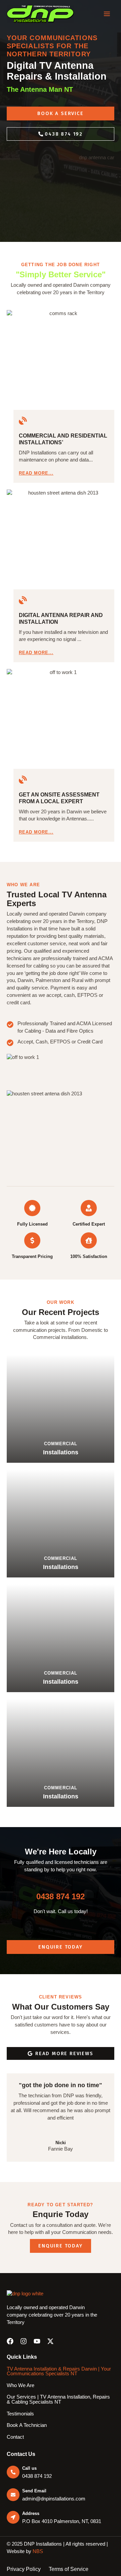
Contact (15, 2437)
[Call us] (13, 2472)
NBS (38, 2551)
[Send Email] (13, 2495)
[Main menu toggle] (107, 14)
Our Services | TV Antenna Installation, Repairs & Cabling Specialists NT (58, 2399)
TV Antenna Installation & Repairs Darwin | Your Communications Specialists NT (59, 2371)
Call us (29, 2468)
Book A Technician (27, 2425)
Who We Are (21, 2385)
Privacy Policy (24, 2569)
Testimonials (20, 2414)
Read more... (36, 473)
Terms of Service (69, 2569)
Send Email (34, 2491)
